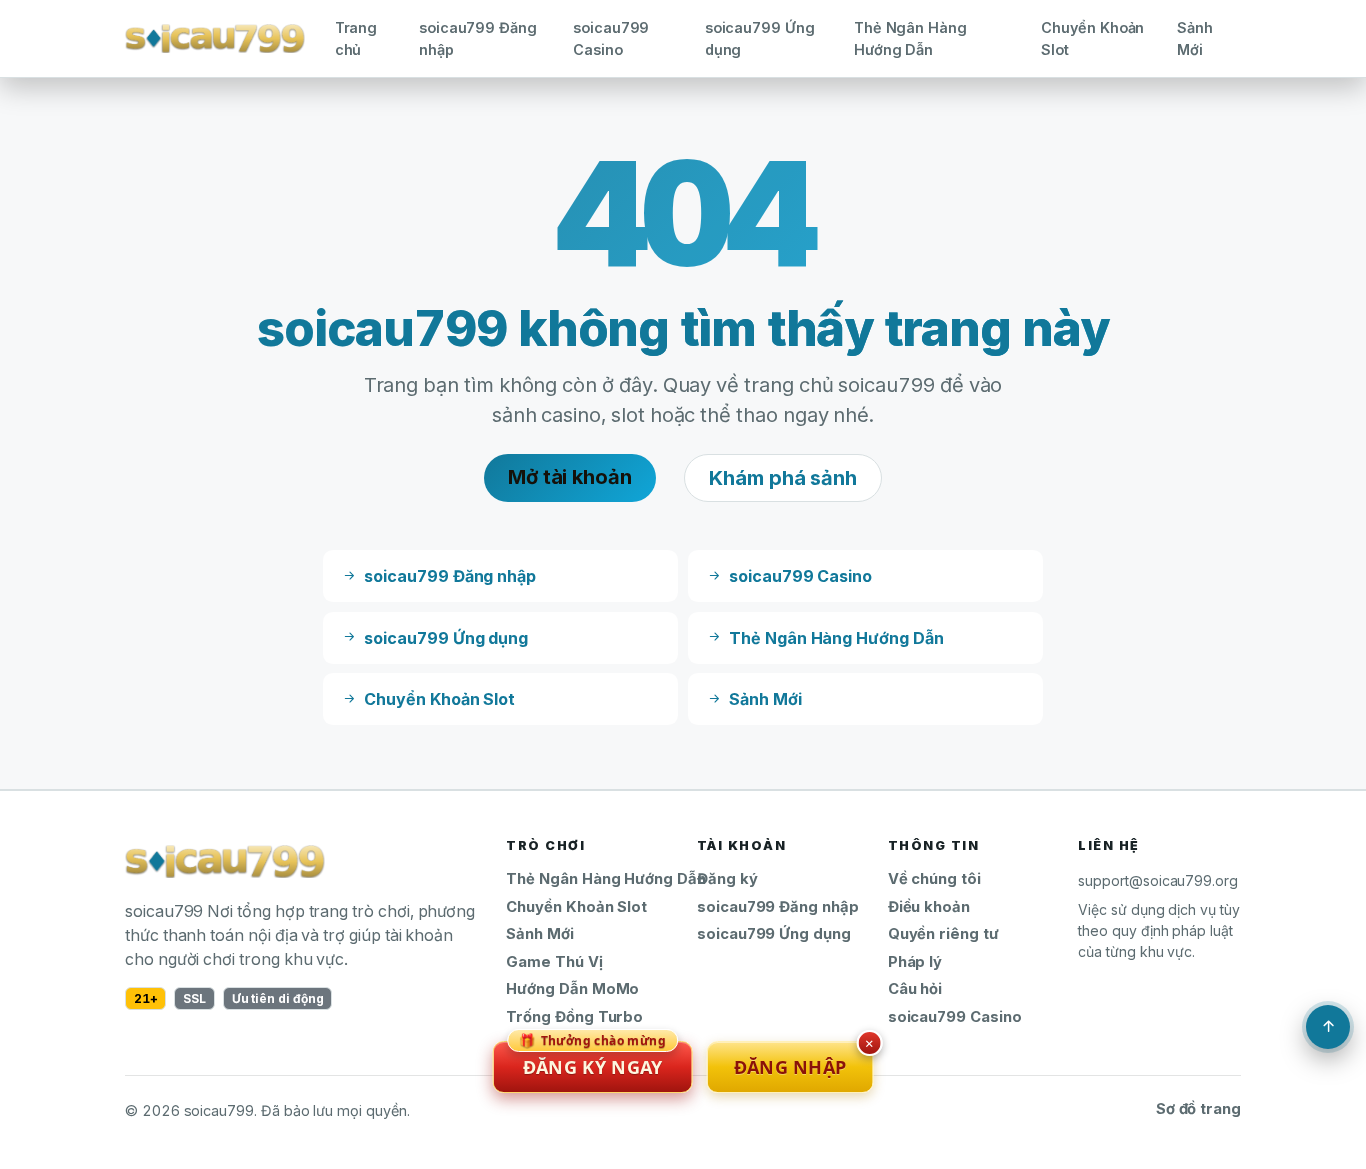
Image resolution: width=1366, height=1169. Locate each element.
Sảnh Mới (1195, 38)
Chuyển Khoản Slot (1092, 38)
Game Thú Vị (554, 962)
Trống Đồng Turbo (574, 1017)
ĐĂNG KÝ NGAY (592, 1060)
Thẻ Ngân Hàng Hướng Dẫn (910, 38)
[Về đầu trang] (1328, 1027)
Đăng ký (727, 879)
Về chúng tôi (934, 879)
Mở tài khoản (570, 477)
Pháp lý (915, 962)
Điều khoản (929, 907)
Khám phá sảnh (783, 478)
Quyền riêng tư (943, 934)
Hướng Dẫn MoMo (572, 989)
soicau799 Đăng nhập (478, 38)
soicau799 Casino (611, 38)
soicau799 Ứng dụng (760, 38)
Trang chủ (356, 38)
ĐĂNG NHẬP (790, 1067)
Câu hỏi (915, 989)
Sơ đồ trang (1198, 1109)
